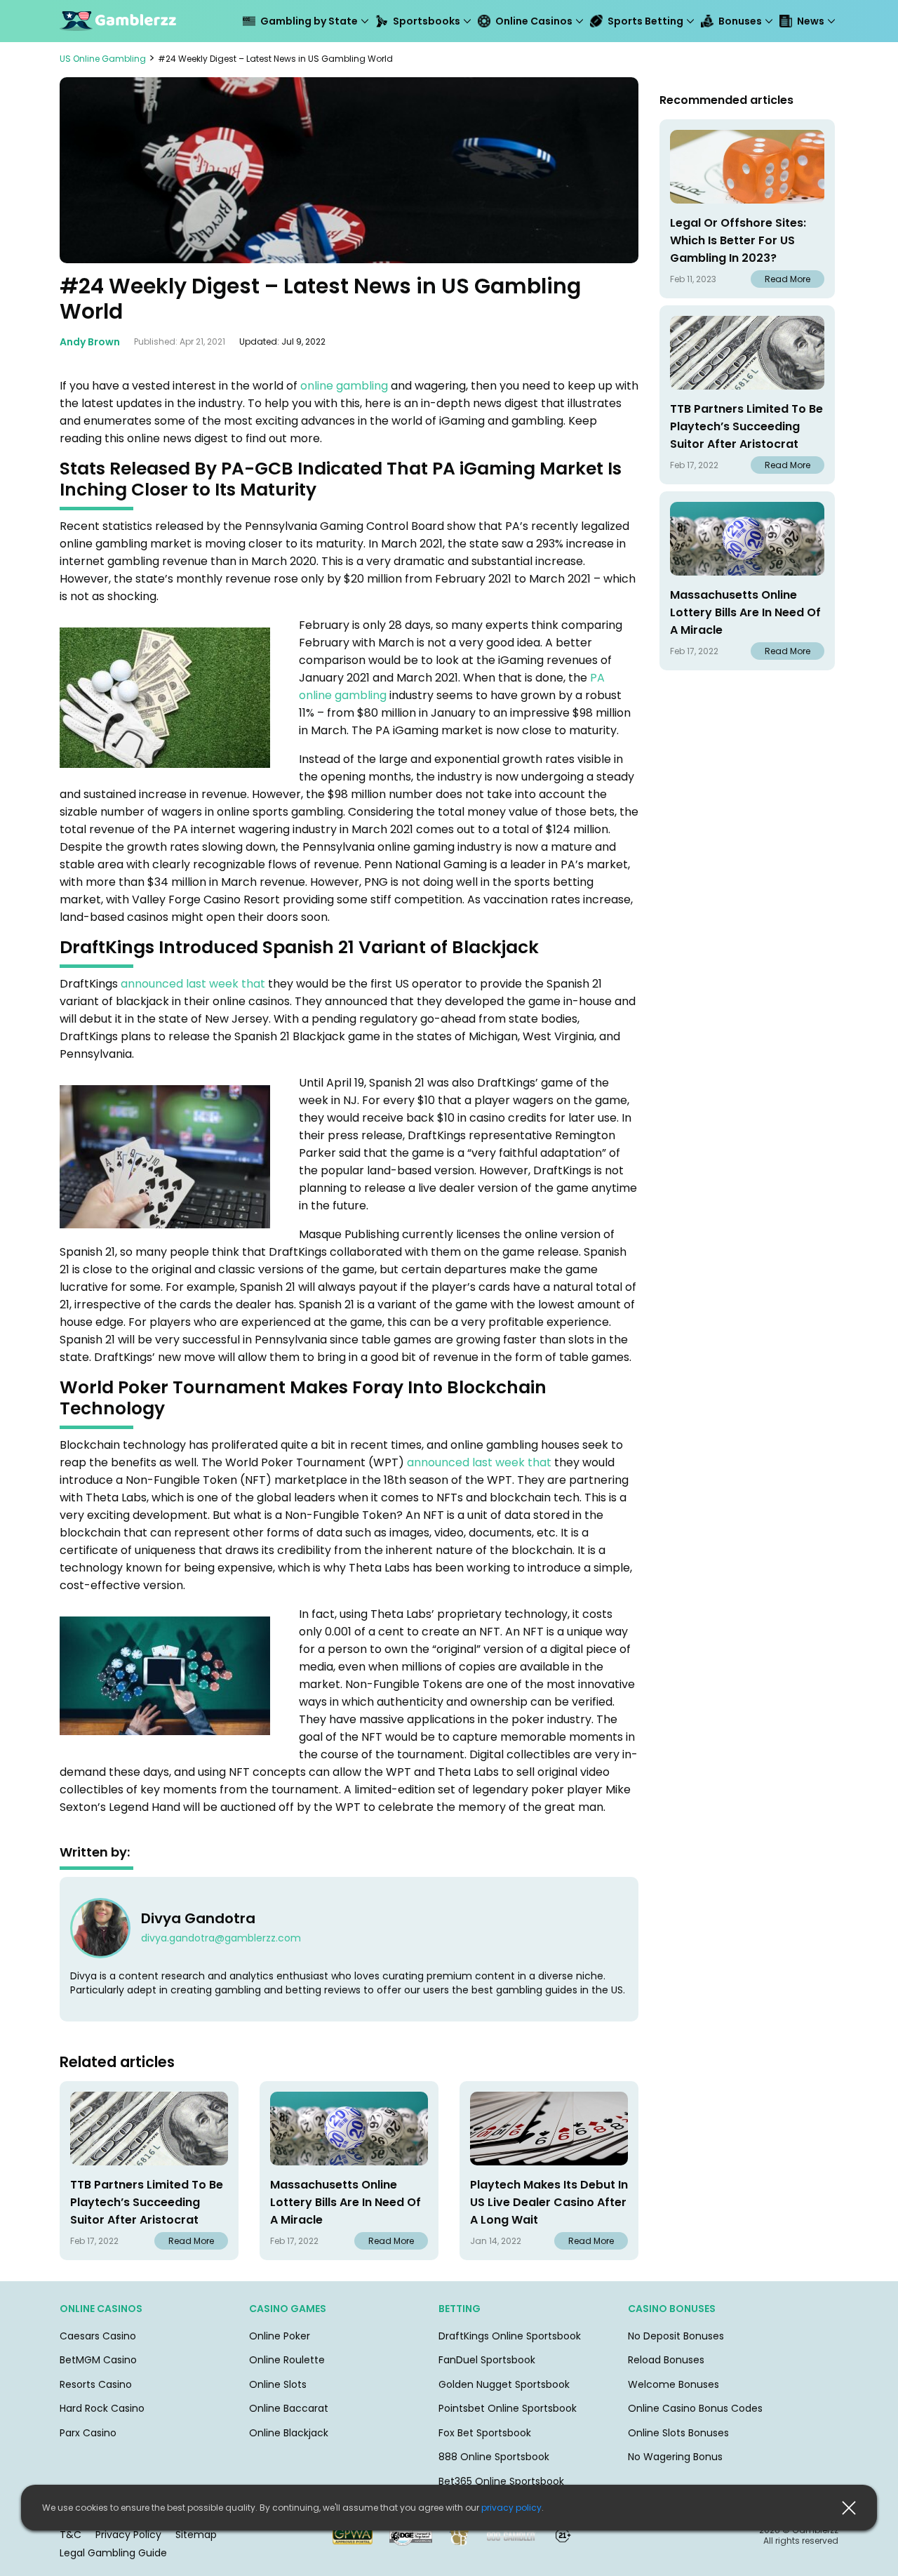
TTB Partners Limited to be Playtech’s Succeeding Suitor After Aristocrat (147, 2202)
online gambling (344, 386)
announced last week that (193, 984)
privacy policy (511, 2508)
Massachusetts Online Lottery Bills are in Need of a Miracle (346, 2202)
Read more (191, 2241)
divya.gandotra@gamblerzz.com (221, 1938)
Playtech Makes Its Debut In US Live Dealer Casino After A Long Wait (549, 2202)
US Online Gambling (103, 59)
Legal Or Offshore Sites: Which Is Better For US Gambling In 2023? (738, 240)
